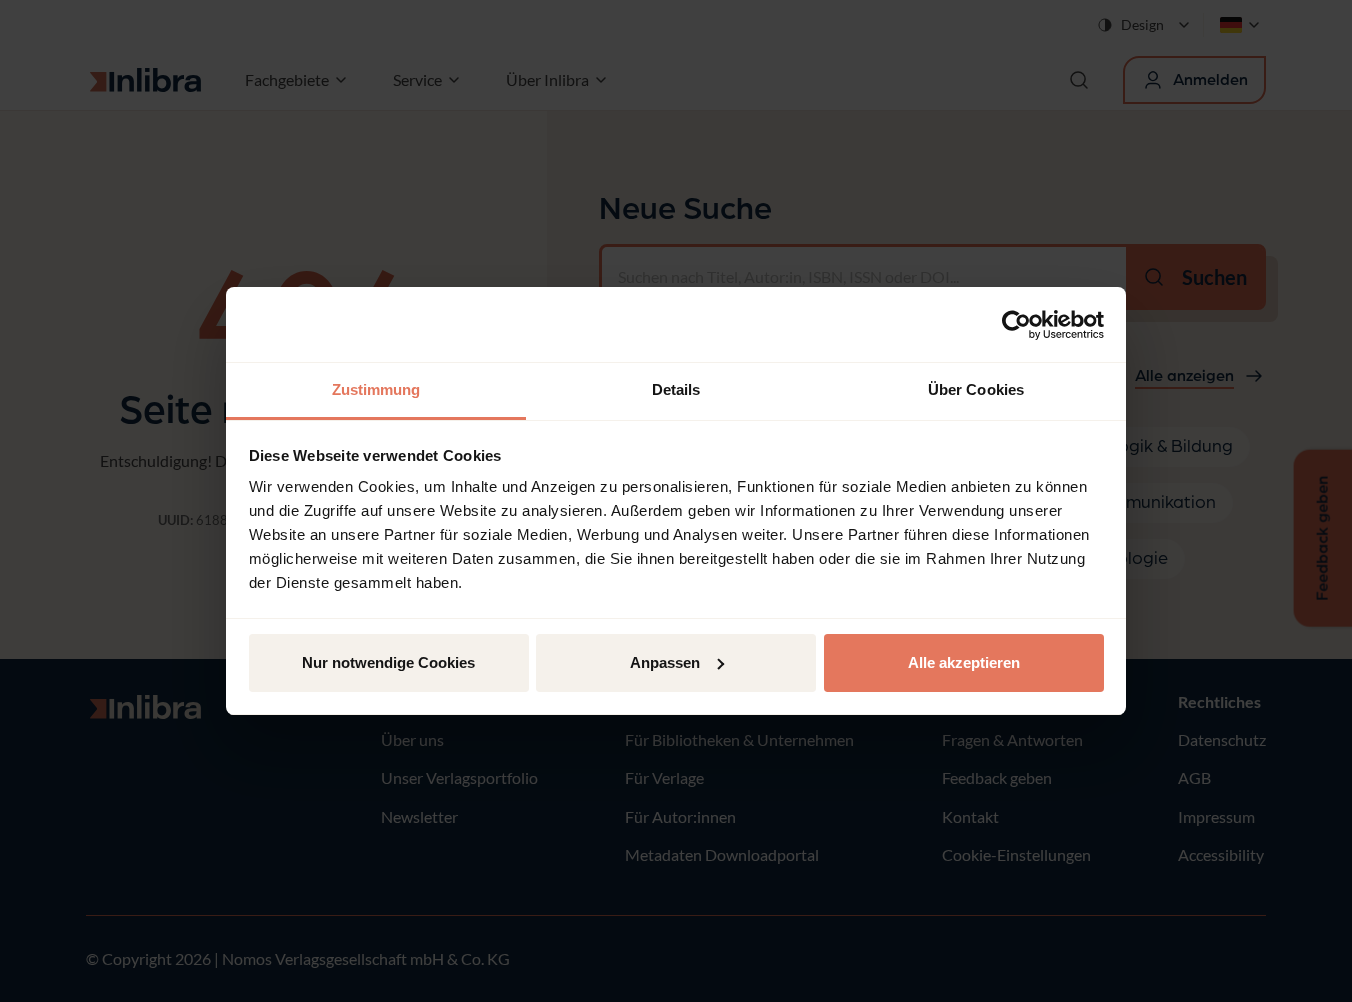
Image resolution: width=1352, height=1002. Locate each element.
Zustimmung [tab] (376, 389)
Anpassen (665, 662)
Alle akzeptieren (964, 662)
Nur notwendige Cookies (388, 662)
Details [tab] (676, 389)
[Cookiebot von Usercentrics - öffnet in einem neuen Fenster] (1016, 325)
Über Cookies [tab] (976, 389)
